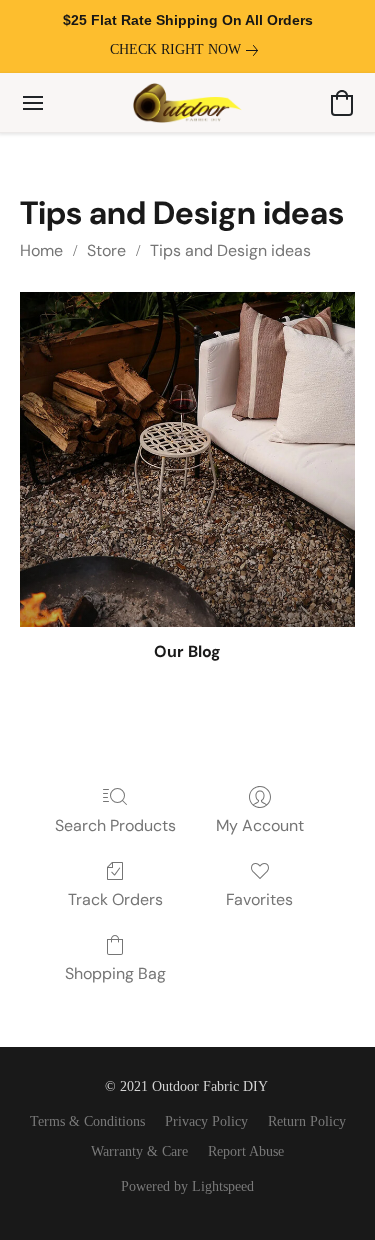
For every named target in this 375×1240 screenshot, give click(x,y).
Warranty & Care (139, 1151)
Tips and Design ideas (230, 250)
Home (41, 250)
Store (106, 250)
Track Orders (115, 899)
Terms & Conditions (87, 1121)
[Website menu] (33, 103)
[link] (188, 50)
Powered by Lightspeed (187, 1186)
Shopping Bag (115, 973)
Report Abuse (246, 1151)
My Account (260, 825)
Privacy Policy (206, 1121)
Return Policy (307, 1121)
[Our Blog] (187, 459)
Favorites (259, 899)
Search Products (115, 825)
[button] (187, 103)
